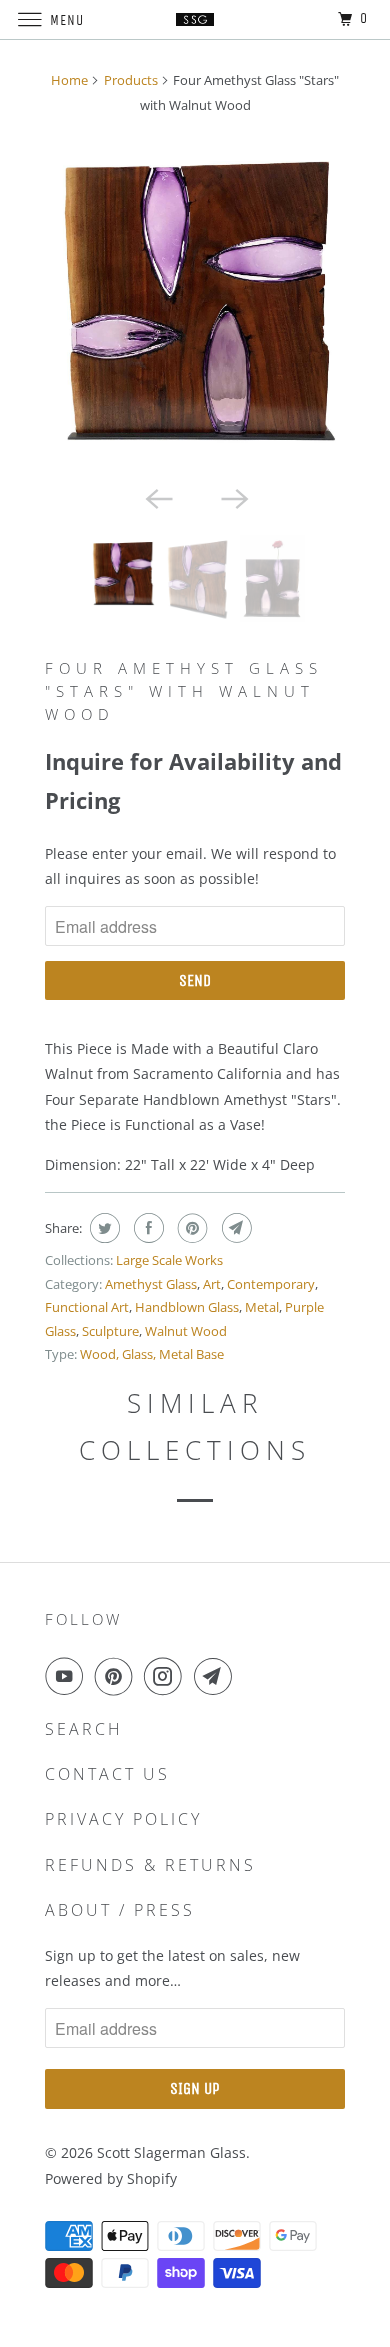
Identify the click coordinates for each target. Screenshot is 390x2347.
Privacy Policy (123, 1819)
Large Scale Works (169, 1260)
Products (131, 80)
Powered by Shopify (111, 2178)
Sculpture (110, 1331)
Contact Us (107, 1774)
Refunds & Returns (150, 1865)
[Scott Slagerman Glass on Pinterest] (118, 1676)
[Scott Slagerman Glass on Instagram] (167, 1676)
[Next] (233, 497)
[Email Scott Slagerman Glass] (217, 1676)
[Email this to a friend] (234, 1228)
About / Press (120, 1910)
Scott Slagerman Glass (171, 2152)
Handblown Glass (187, 1307)
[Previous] (157, 497)
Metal (262, 1307)
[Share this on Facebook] (146, 1228)
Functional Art (87, 1307)
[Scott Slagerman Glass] (195, 19)
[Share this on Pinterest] (190, 1228)
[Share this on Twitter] (102, 1228)
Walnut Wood (186, 1331)
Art (212, 1284)
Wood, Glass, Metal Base (152, 1354)
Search (84, 1729)
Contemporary (271, 1284)
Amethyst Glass (151, 1284)
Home (69, 80)
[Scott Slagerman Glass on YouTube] (68, 1676)
